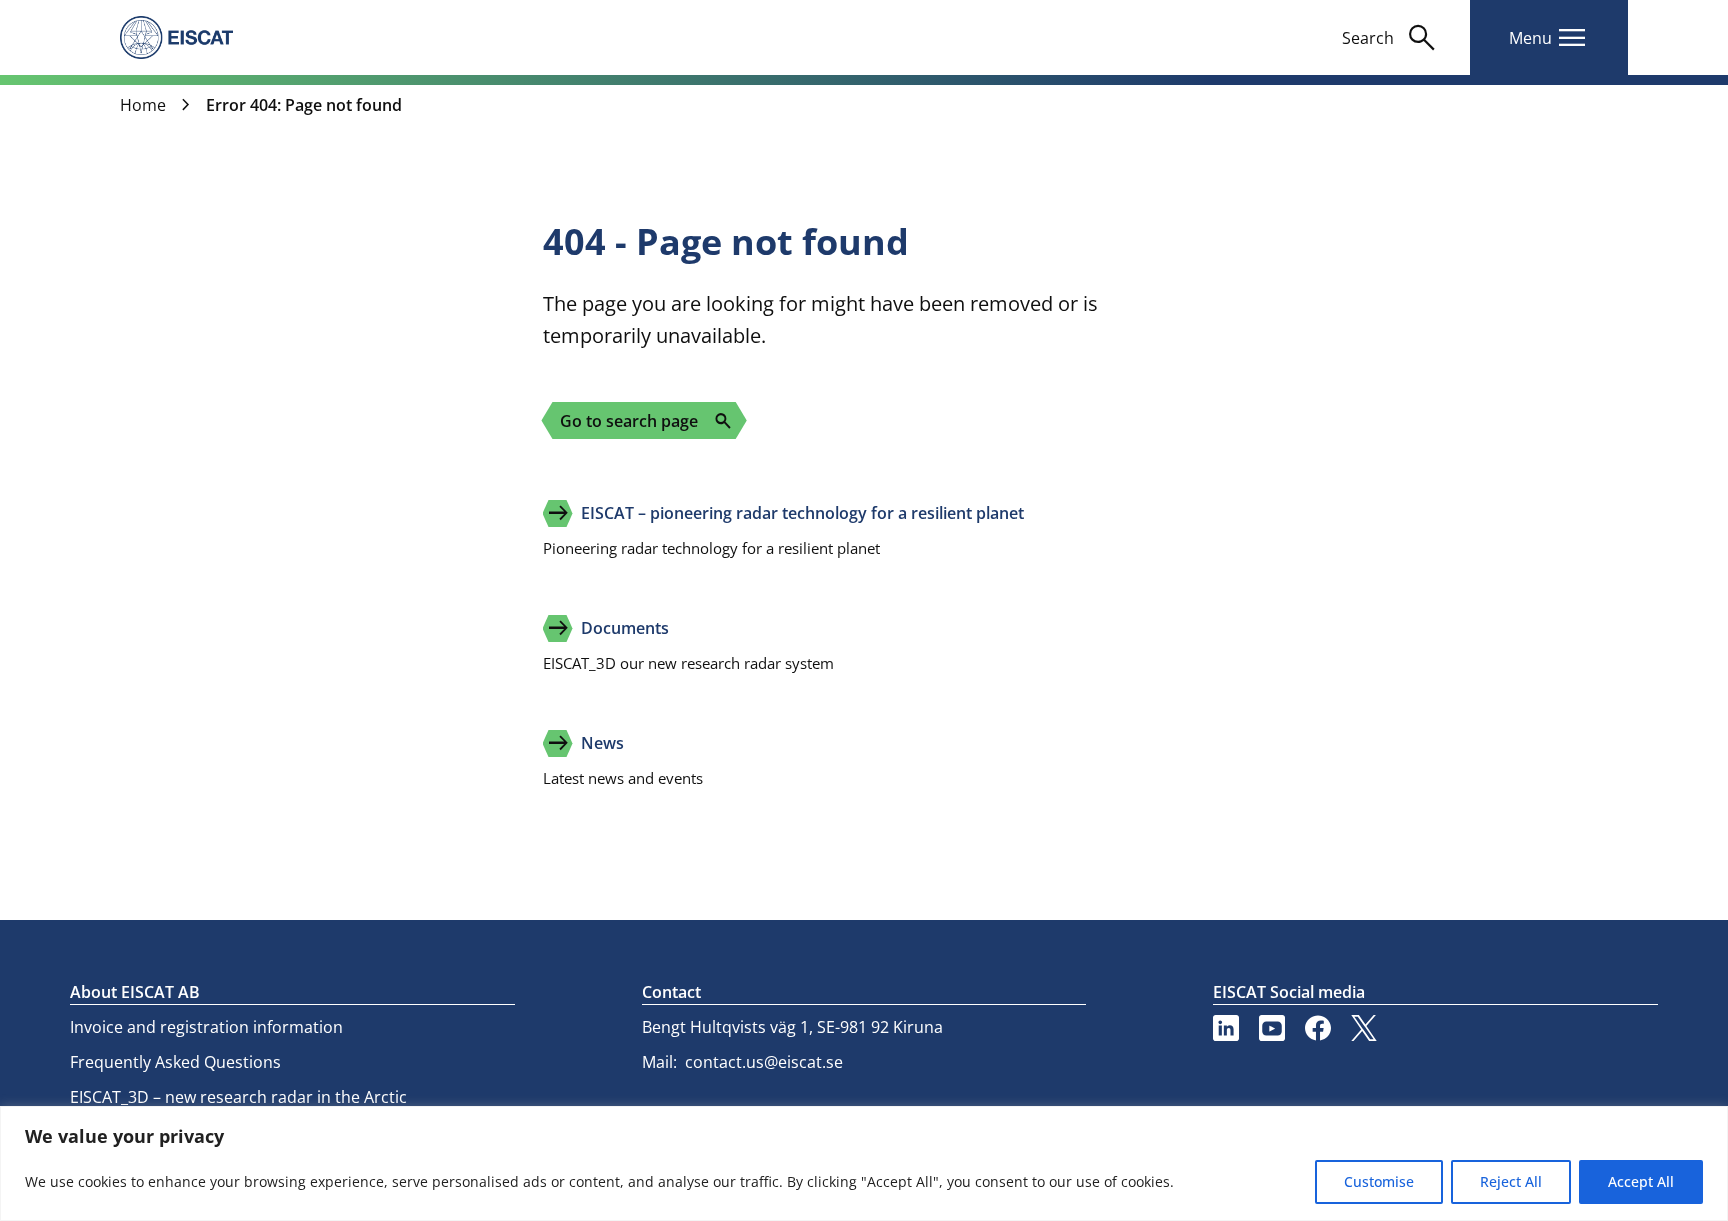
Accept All (1641, 1181)
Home (143, 105)
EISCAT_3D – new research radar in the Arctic (238, 1097)
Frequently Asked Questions (175, 1062)
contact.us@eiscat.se (764, 1062)
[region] (864, 1163)
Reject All (1511, 1181)
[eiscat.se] (176, 37)
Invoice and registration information (206, 1027)
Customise (1379, 1181)
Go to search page (646, 421)
